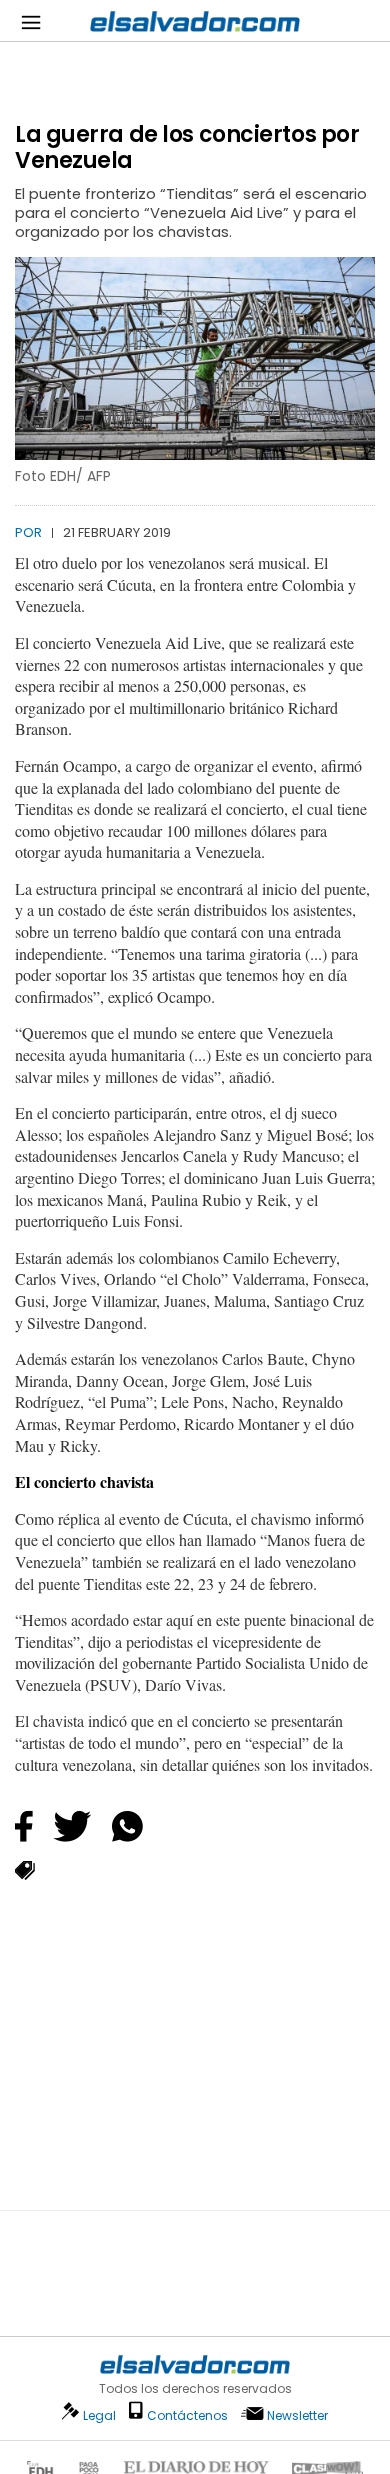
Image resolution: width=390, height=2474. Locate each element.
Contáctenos (187, 2415)
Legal (99, 2415)
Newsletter (297, 2415)
